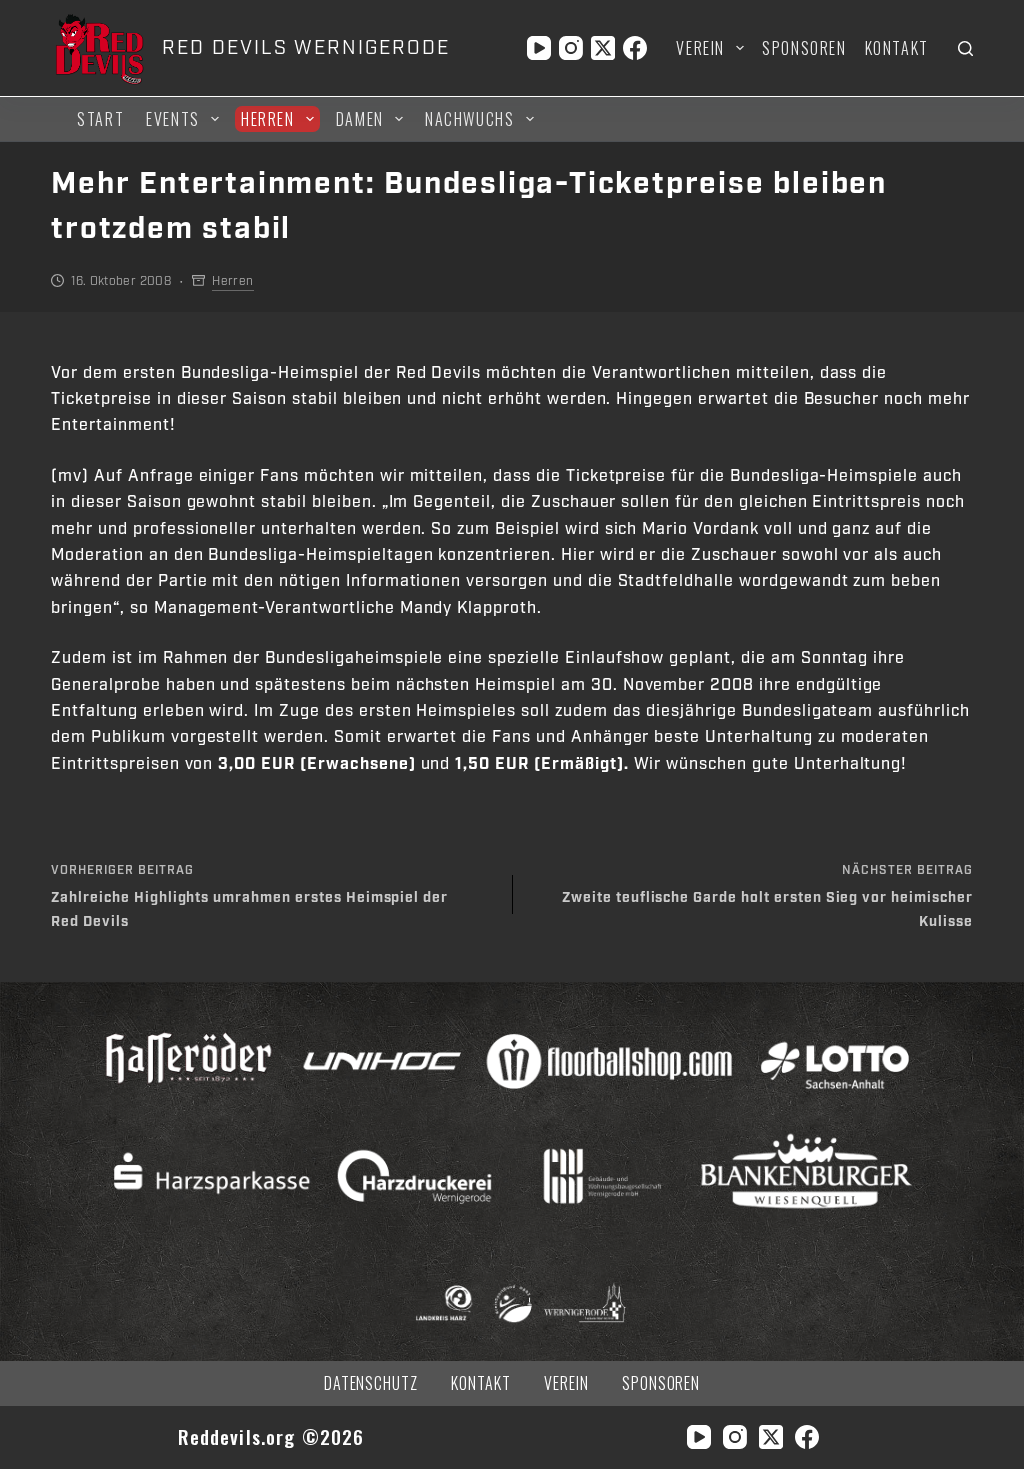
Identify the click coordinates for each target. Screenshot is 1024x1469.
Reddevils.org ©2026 (271, 1436)
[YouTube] (539, 48)
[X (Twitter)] (603, 48)
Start (100, 119)
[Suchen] (965, 48)
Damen (360, 119)
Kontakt (897, 48)
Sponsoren (804, 48)
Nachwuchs (469, 119)
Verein (700, 48)
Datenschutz (371, 1383)
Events (173, 119)
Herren (268, 119)
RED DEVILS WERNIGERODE (305, 48)
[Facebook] (635, 48)
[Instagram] (571, 48)
